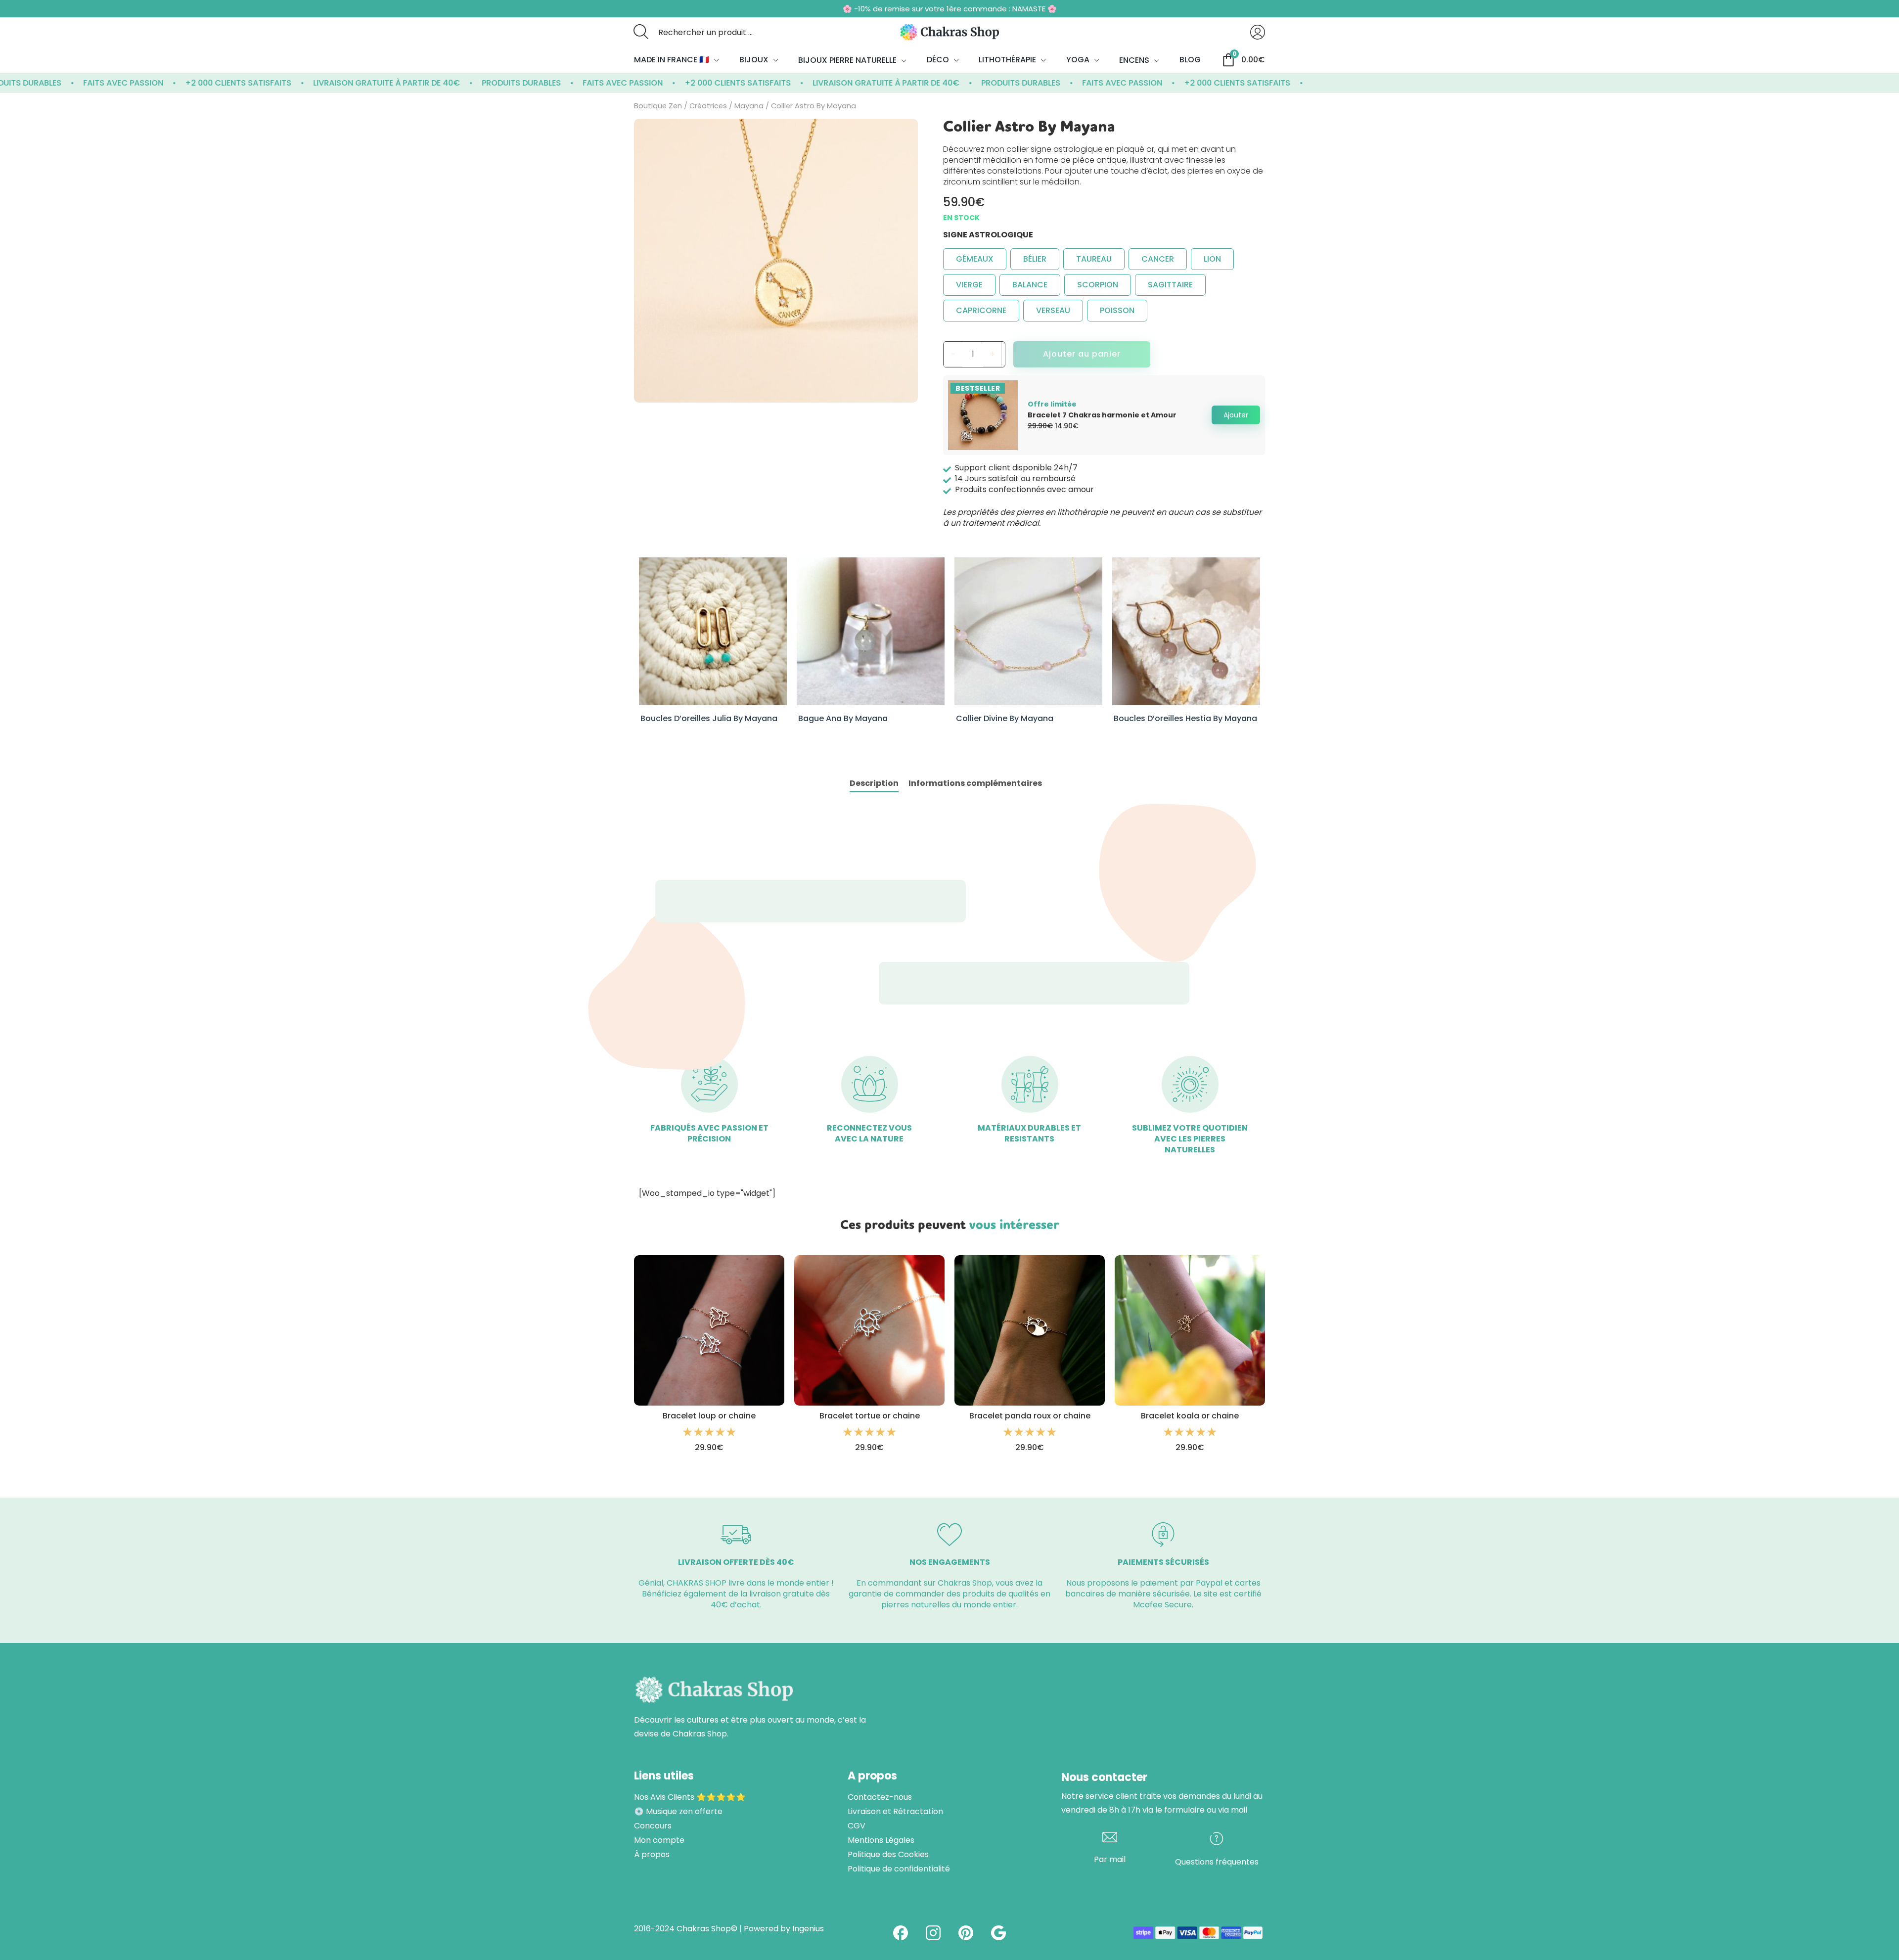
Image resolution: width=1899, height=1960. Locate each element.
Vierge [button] (969, 285)
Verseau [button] (1053, 310)
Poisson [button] (1117, 310)
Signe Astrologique (988, 235)
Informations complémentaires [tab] (975, 783)
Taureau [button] (1094, 259)
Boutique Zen (658, 106)
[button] (1236, 415)
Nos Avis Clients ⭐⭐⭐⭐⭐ (690, 1797)
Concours (653, 1826)
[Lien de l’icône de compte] (1258, 32)
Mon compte (659, 1840)
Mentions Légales (881, 1840)
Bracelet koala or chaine (1190, 1416)
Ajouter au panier (1082, 354)
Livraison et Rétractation (895, 1812)
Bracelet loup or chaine (709, 1416)
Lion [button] (1212, 259)
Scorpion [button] (1098, 285)
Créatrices (708, 106)
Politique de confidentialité (899, 1869)
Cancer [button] (1158, 259)
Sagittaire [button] (1170, 285)
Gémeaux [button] (975, 259)
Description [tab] (874, 783)
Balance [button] (1030, 285)
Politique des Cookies (888, 1855)
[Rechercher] (641, 32)
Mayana (749, 106)
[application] (714, 60)
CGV (857, 1826)
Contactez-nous (880, 1797)
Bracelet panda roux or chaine (1030, 1416)
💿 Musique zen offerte (678, 1812)
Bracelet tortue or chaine (870, 1416)
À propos (652, 1855)
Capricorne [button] (981, 310)
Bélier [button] (1035, 259)
